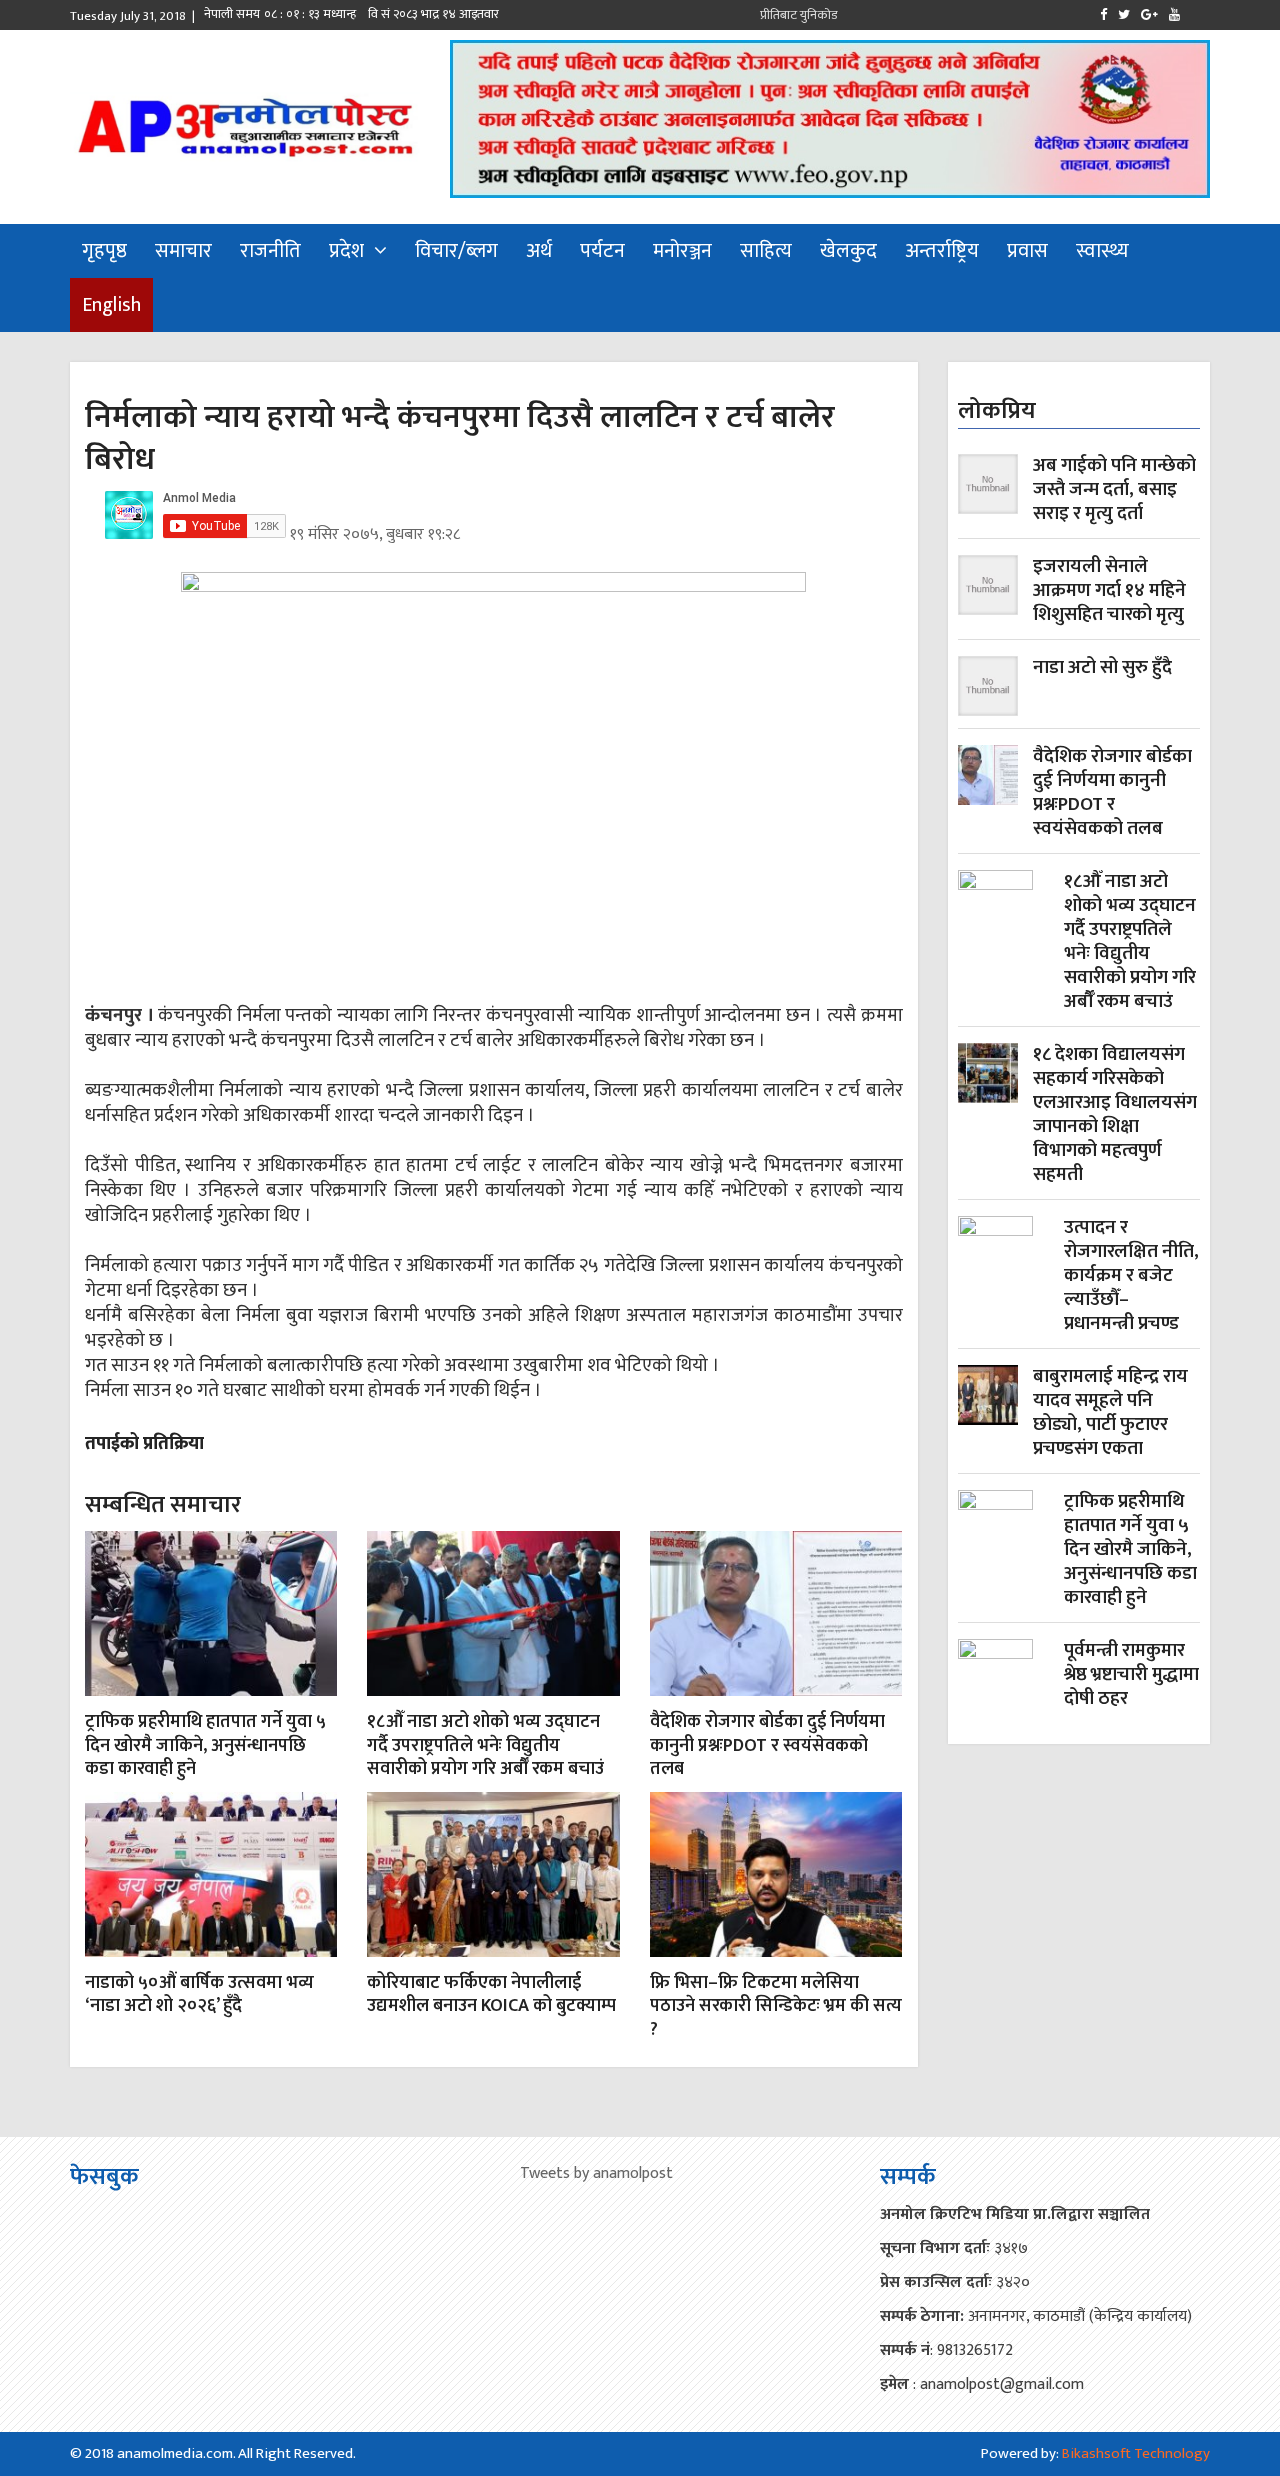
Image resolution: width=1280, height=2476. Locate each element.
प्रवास (1027, 251)
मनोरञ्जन (682, 251)
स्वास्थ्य (1102, 251)
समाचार (183, 251)
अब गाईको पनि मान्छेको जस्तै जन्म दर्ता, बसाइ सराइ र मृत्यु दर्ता (1114, 490)
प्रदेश (346, 251)
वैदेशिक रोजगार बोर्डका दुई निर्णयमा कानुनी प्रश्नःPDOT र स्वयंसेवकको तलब (767, 1745)
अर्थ (539, 251)
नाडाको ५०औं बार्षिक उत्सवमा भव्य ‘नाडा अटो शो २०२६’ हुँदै (199, 1994)
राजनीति (270, 251)
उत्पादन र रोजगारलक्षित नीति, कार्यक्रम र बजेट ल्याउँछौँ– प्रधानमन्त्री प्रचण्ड (1131, 1276)
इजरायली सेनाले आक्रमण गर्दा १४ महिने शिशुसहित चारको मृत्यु (1109, 591)
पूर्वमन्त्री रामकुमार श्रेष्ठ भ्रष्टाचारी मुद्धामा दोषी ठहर (1131, 1676)
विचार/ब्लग (456, 251)
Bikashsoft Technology (1136, 2453)
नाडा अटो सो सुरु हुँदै (1102, 669)
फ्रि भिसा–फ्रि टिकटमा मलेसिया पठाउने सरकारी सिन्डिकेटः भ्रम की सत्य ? (776, 2006)
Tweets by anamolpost (596, 2173)
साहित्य (766, 251)
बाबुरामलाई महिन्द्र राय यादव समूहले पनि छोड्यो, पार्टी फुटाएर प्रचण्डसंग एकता (1110, 1413)
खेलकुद (848, 251)
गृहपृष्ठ (104, 251)
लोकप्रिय (997, 411)
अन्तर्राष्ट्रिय (942, 251)
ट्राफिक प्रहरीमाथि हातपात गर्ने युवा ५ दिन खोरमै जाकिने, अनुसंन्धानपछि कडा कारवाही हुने (205, 1745)
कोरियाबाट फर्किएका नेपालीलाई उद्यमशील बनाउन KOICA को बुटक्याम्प (491, 1994)
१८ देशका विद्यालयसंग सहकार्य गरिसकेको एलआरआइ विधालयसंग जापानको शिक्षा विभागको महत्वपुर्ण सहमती (1115, 1115)
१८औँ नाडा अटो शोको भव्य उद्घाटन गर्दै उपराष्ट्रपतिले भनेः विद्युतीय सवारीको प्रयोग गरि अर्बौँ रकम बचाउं (485, 1745)
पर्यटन (602, 251)
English (111, 305)
